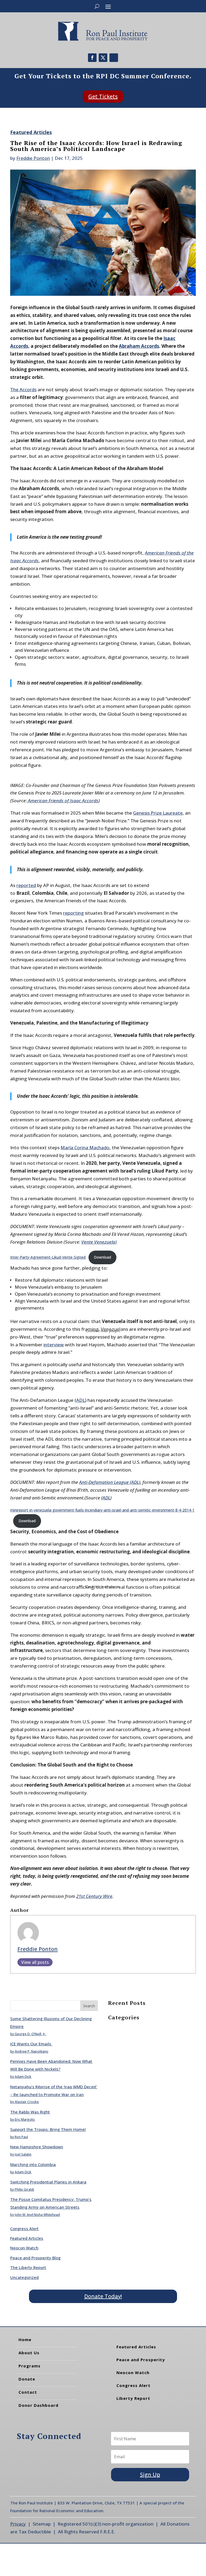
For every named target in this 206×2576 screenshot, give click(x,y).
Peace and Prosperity (141, 2360)
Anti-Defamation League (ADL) (110, 1482)
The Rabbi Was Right (30, 2112)
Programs (30, 2366)
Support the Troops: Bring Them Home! (48, 2129)
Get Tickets (103, 96)
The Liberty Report (28, 2267)
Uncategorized (24, 2277)
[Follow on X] (103, 58)
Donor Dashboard (38, 2405)
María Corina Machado (85, 1147)
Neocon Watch (24, 2248)
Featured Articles (31, 132)
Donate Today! (103, 2296)
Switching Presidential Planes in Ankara (48, 2182)
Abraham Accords (139, 346)
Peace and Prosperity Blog (35, 2258)
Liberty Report (133, 2398)
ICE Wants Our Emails (31, 2044)
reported (26, 885)
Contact (28, 2392)
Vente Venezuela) (99, 1242)
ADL (106, 1498)
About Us (29, 2353)
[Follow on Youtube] (114, 58)
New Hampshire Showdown (37, 2147)
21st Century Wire (94, 1896)
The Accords (23, 389)
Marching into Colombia (33, 2164)
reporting (73, 913)
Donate (27, 2379)
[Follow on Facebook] (92, 58)
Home (25, 2340)
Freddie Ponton (33, 158)
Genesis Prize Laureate (158, 813)
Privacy (18, 2524)
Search (89, 2006)
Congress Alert (24, 2228)
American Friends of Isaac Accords (63, 801)
